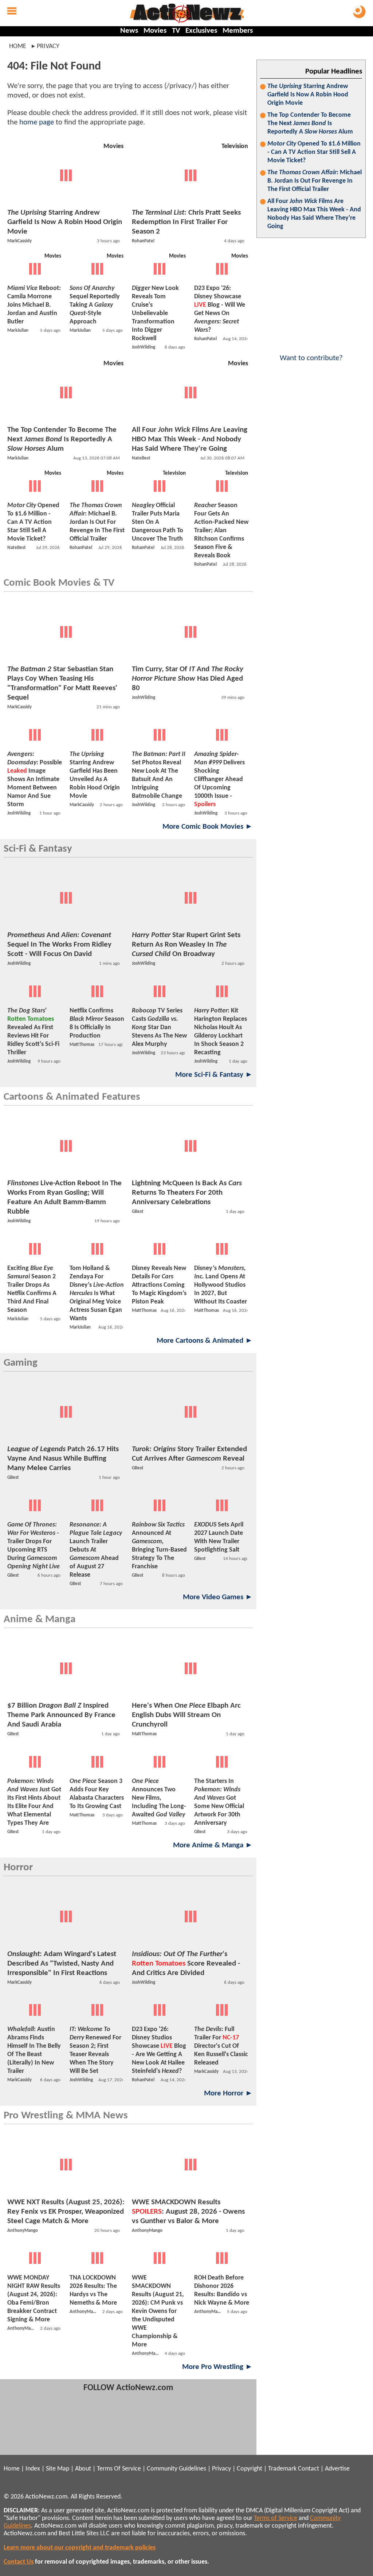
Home (18, 46)
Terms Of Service (119, 2469)
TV (176, 31)
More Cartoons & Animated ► (205, 1341)
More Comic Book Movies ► (208, 827)
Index (33, 2469)
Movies (155, 31)
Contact (309, 2469)
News (129, 31)
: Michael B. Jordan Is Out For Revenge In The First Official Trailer (315, 181)
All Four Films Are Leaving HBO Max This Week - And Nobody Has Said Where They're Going (314, 214)
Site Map (58, 2469)
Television (235, 146)
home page (37, 122)
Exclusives (201, 31)
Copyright (250, 2469)
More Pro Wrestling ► (217, 2367)
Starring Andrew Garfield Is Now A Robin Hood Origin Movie (308, 95)
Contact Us (19, 2562)
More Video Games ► (218, 1597)
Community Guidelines (176, 2469)
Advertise (337, 2469)
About (83, 2469)
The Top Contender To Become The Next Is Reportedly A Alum (310, 124)
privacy (48, 46)
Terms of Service (276, 2518)
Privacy (221, 2469)
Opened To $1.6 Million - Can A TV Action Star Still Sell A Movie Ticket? (314, 152)
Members (238, 31)
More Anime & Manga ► (213, 1845)
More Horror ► (228, 2093)
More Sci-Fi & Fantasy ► (214, 1075)
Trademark (282, 2469)
